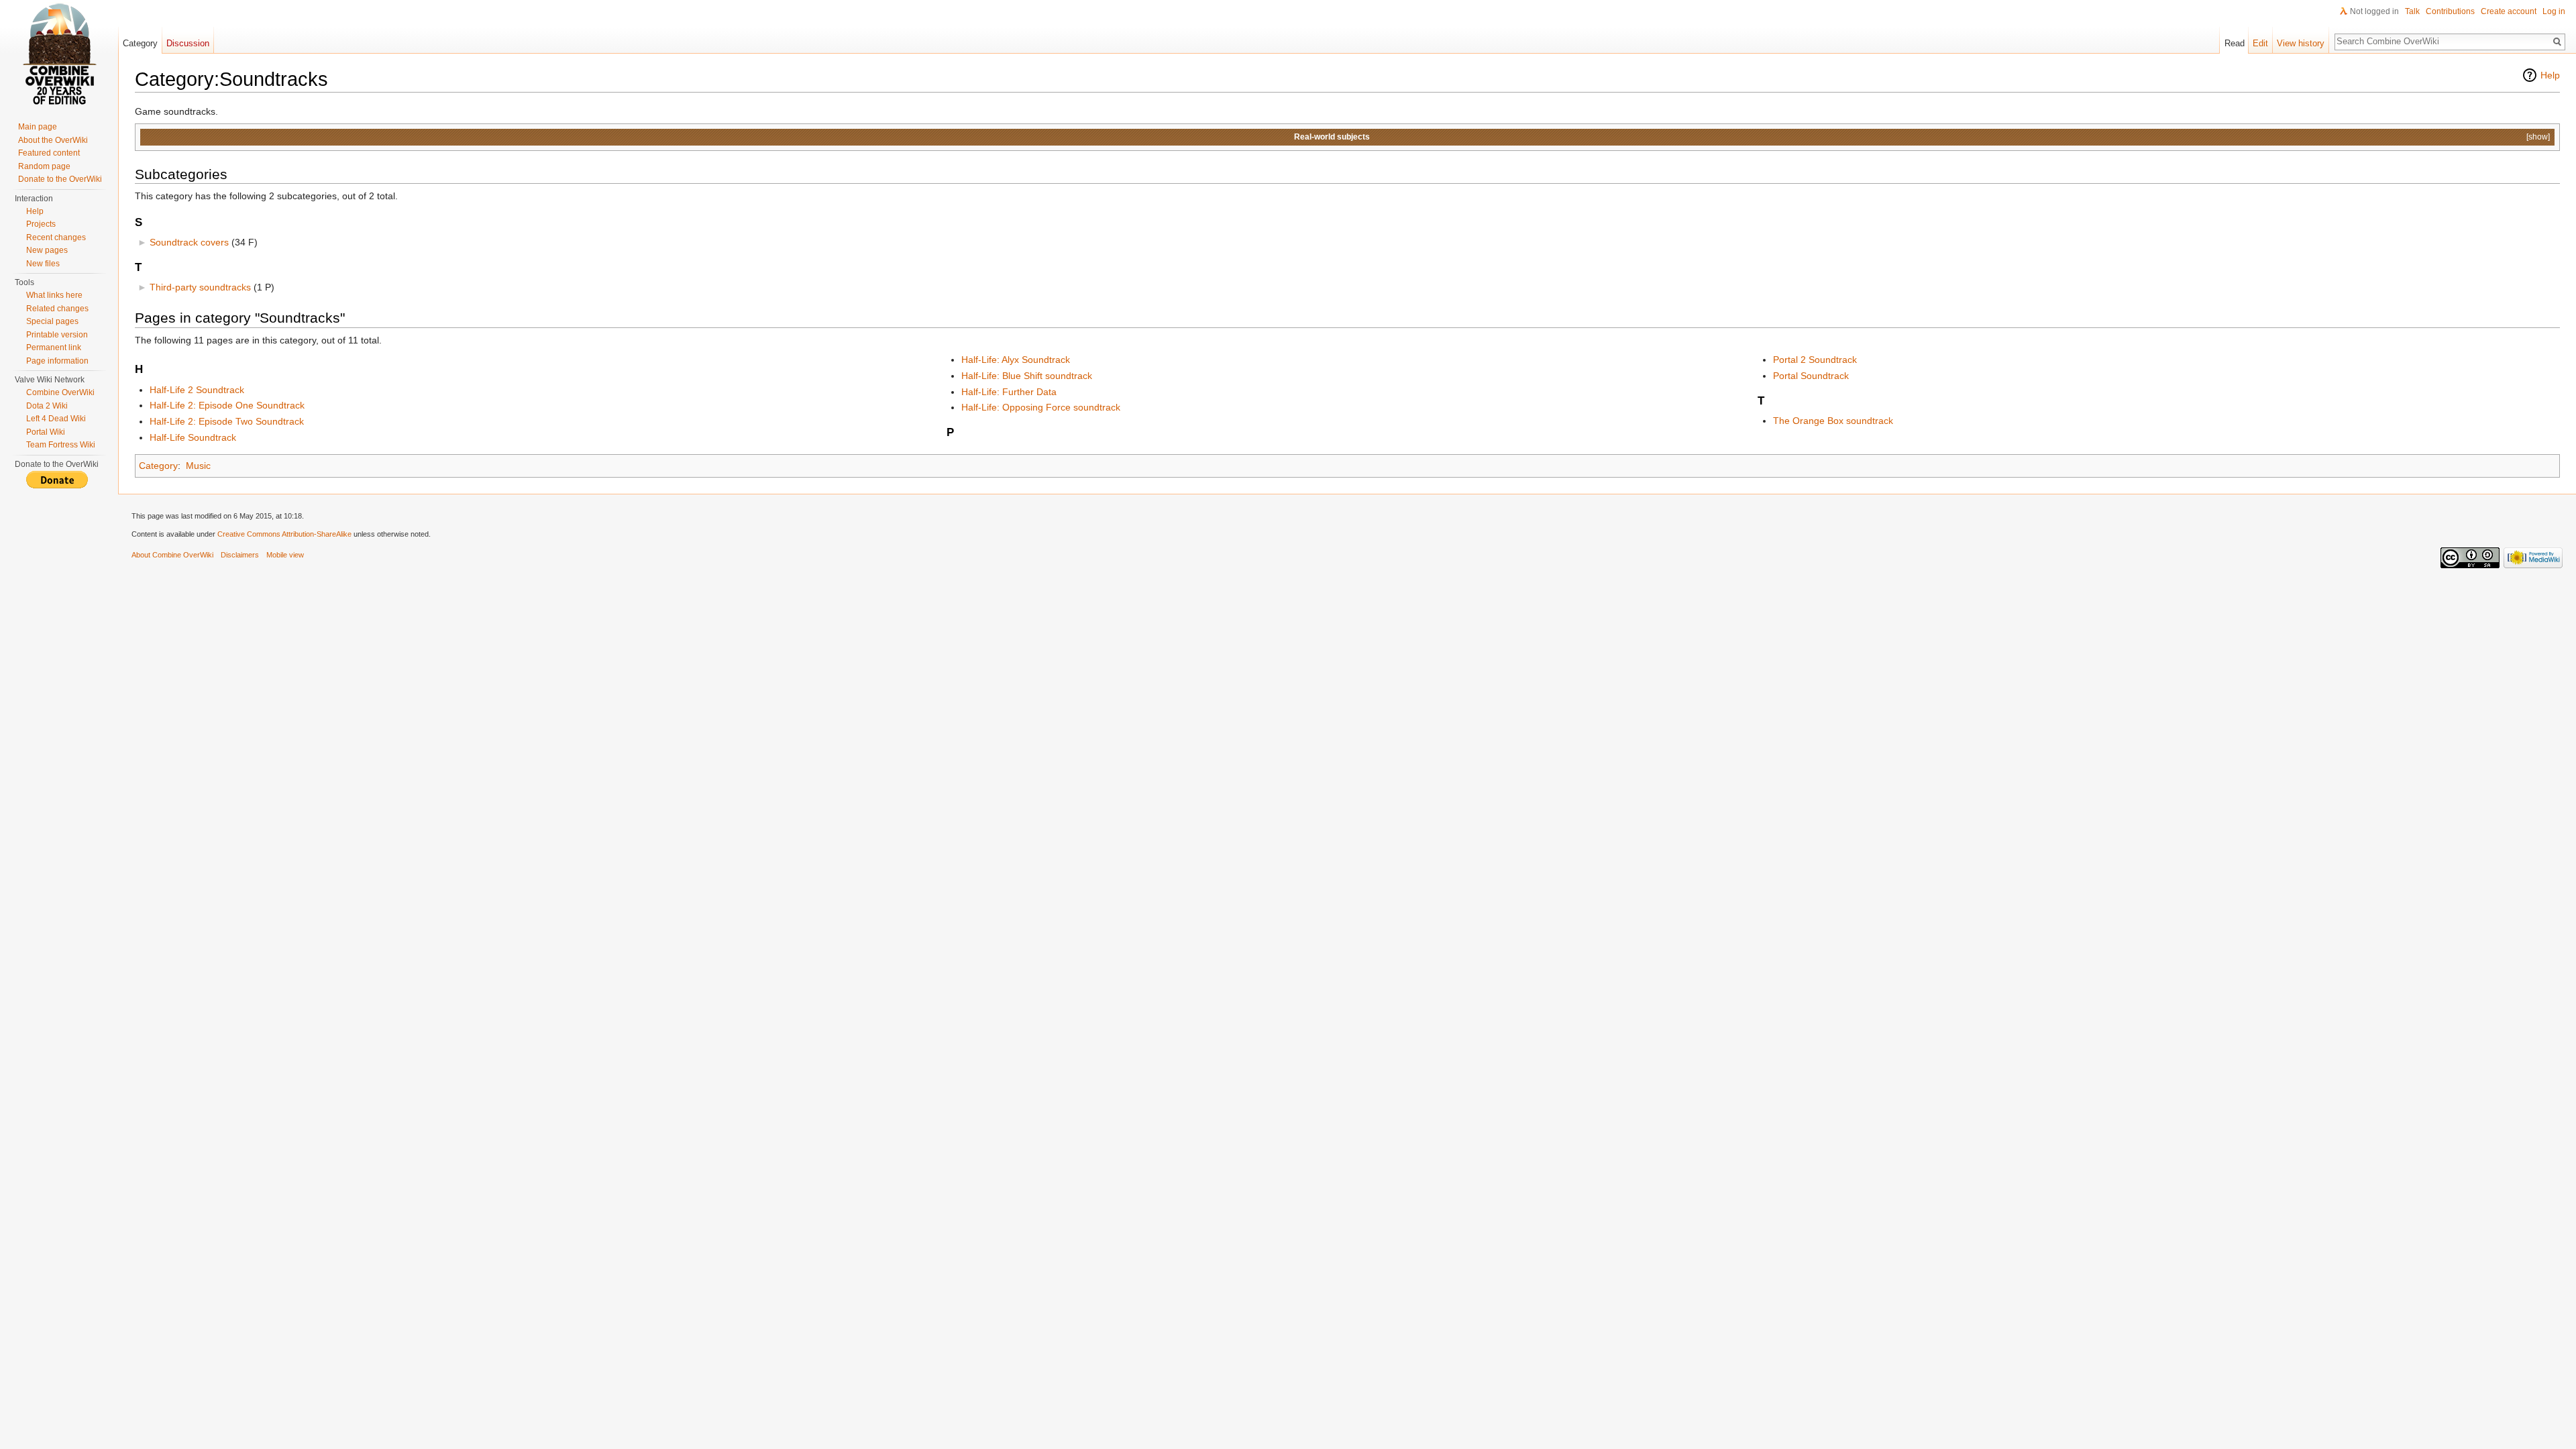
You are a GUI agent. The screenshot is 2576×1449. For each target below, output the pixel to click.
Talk (2412, 11)
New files (43, 264)
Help (2550, 75)
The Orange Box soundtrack (1833, 421)
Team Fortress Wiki (61, 445)
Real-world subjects (1332, 137)
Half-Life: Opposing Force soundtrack (1041, 407)
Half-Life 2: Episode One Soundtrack (227, 405)
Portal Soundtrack (1811, 376)
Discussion (188, 43)
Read (2235, 43)
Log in (2554, 11)
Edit (2260, 43)
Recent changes (56, 237)
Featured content (49, 153)
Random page (44, 166)
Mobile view (285, 555)
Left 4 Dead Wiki (56, 419)
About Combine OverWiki (172, 555)
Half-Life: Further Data (1009, 392)
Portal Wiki (46, 432)
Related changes (57, 309)
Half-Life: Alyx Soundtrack (1016, 360)
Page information (57, 361)
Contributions (2450, 11)
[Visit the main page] (59, 54)
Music (198, 466)
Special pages (52, 321)
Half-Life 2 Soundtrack (197, 390)
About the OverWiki (53, 140)
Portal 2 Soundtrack (1815, 360)
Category (158, 466)
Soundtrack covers (189, 242)
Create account (2509, 11)
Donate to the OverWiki (60, 179)
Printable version (57, 335)
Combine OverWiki (60, 392)
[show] (2538, 137)
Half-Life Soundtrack (193, 437)
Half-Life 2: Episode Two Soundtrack (227, 421)
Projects (41, 224)
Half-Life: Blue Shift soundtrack (1027, 376)
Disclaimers (240, 555)
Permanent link (54, 347)
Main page (38, 127)
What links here (54, 295)
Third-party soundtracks (200, 287)
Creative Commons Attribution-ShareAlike (284, 534)
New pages (47, 250)
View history (2301, 43)
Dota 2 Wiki (47, 406)
